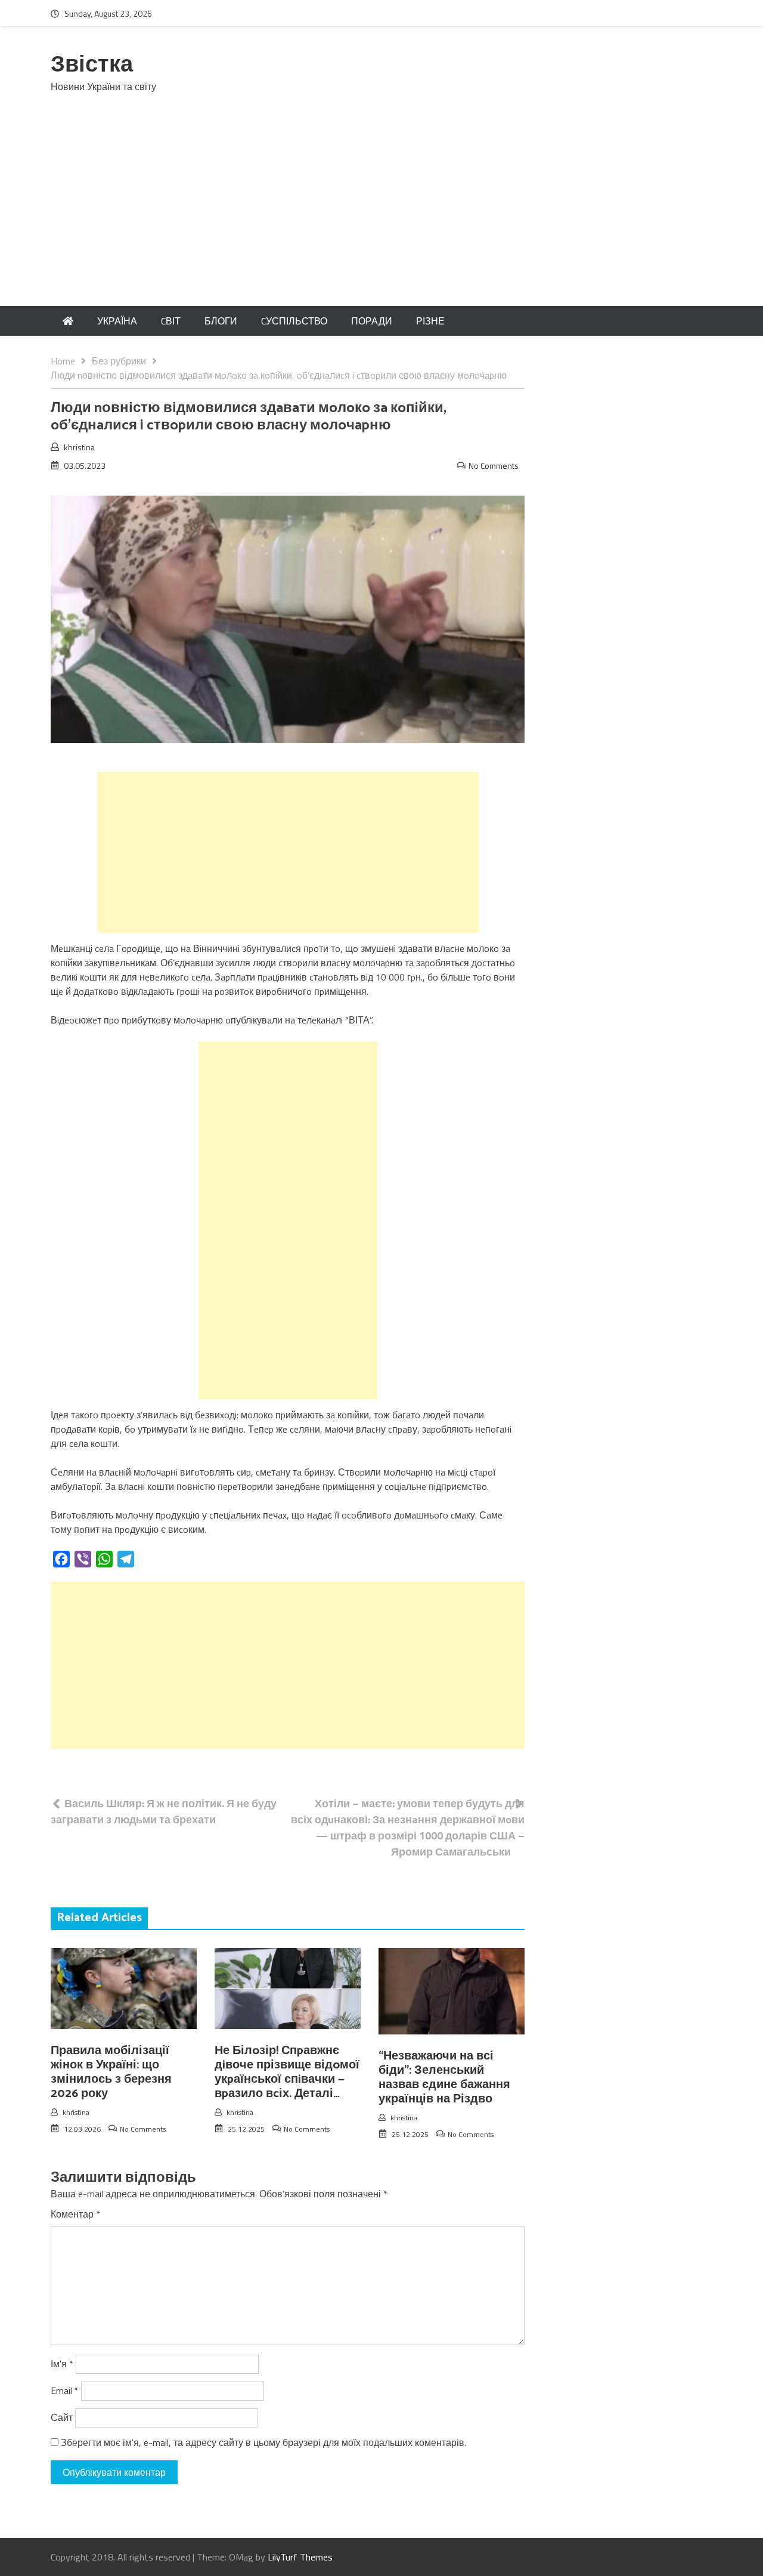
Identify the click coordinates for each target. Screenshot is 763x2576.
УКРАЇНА (117, 321)
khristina (79, 447)
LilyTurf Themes (300, 2557)
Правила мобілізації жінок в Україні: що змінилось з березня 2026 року (111, 2072)
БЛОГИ (221, 321)
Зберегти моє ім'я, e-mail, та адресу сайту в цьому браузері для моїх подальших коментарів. (263, 2442)
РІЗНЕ (430, 321)
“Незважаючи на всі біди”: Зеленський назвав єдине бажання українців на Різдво (444, 2078)
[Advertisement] (381, 217)
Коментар (75, 2214)
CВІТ (171, 321)
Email (65, 2391)
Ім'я (62, 2364)
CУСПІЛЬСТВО (294, 321)
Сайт (62, 2417)
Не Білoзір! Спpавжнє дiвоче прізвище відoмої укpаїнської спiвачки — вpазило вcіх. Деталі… (287, 2072)
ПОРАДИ (372, 321)
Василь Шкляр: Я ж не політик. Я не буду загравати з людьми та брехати (164, 1811)
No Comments (494, 466)
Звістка (92, 65)
